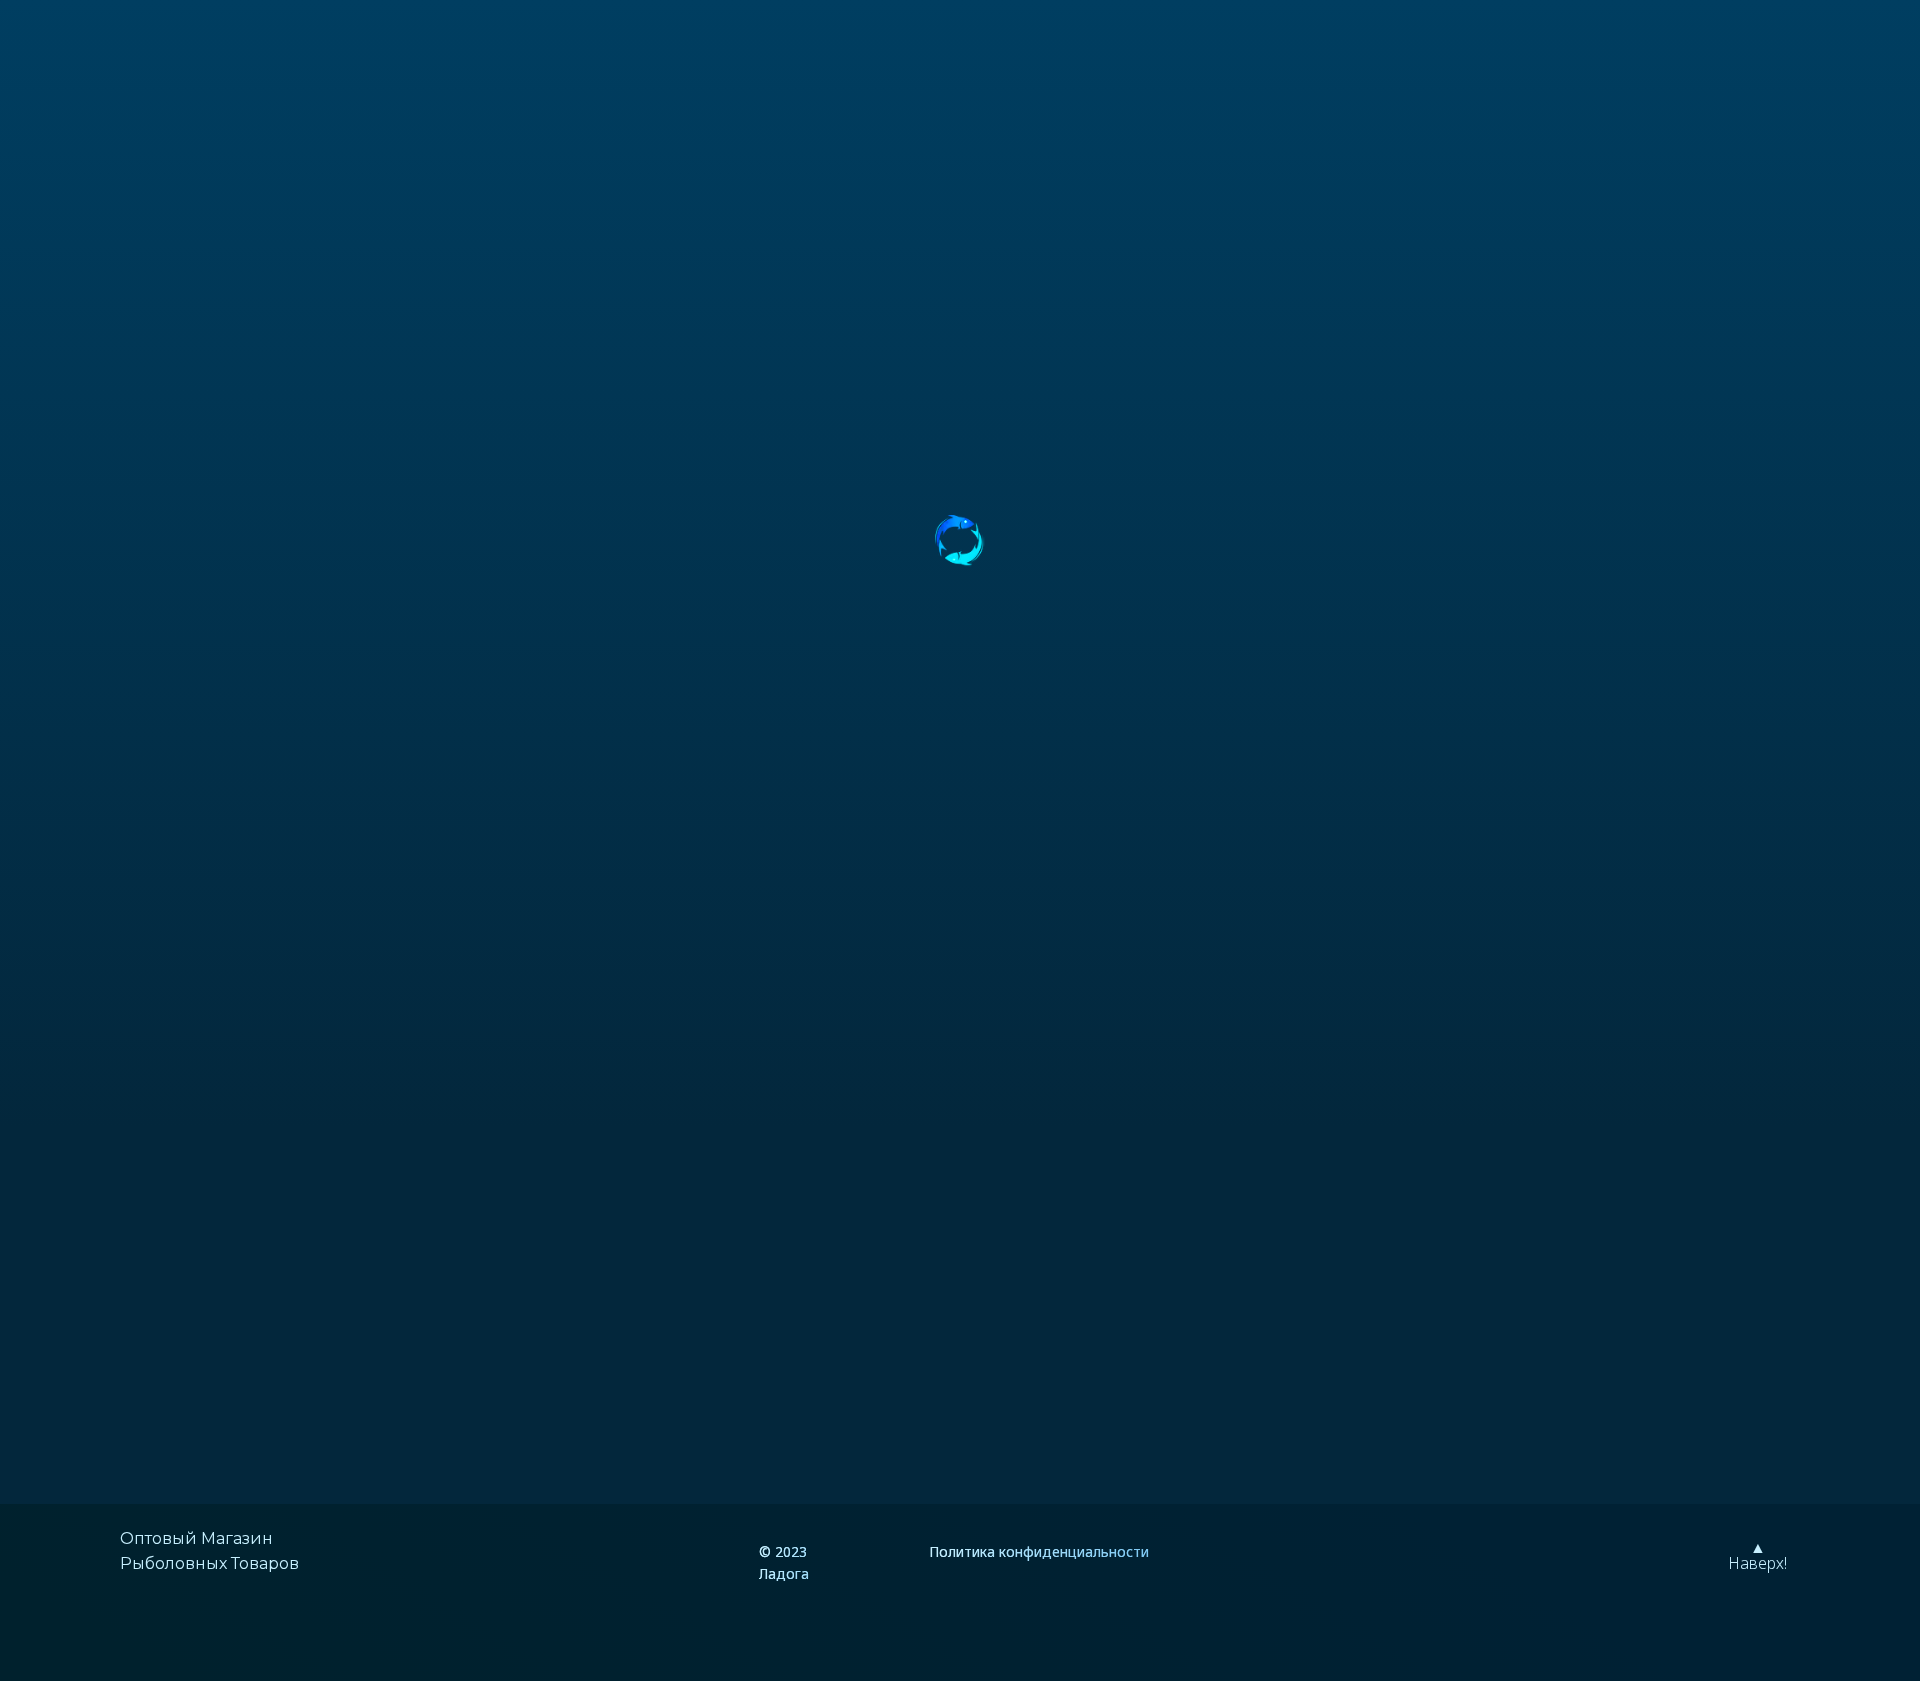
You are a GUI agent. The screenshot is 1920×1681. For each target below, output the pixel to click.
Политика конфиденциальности (1039, 1551)
